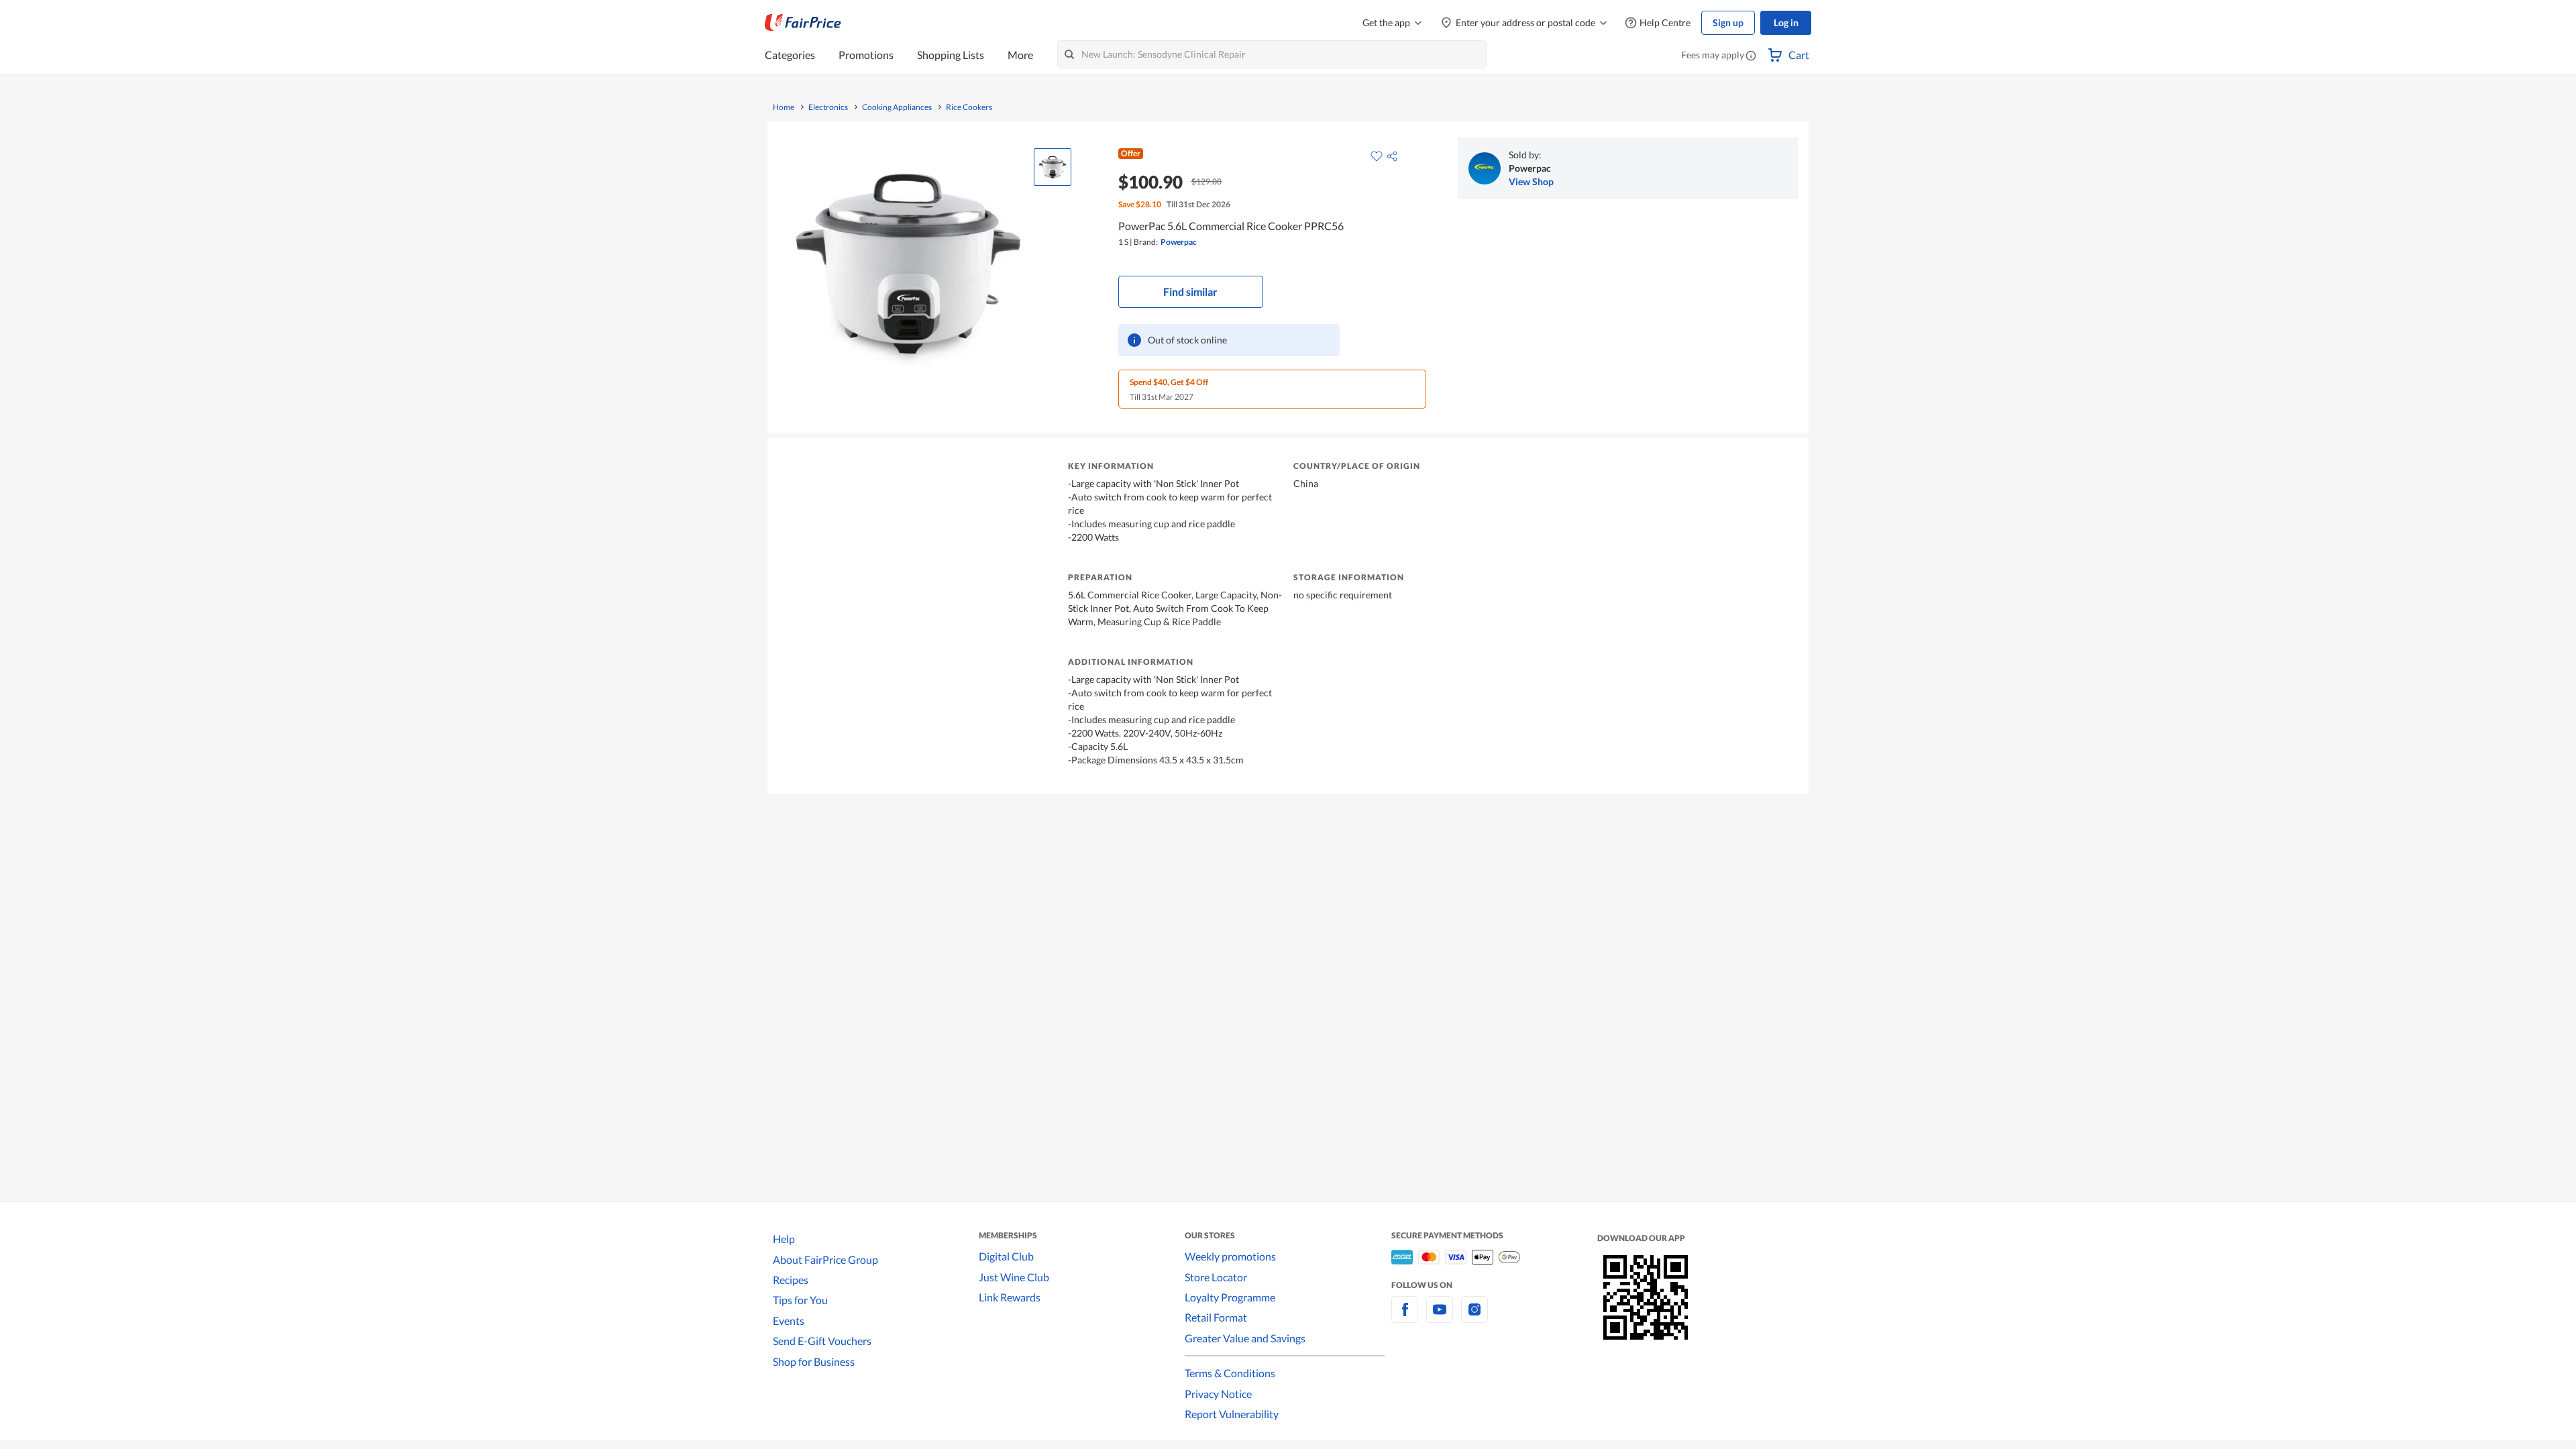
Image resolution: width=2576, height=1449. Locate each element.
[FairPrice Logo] (803, 23)
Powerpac (1179, 242)
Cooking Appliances (897, 107)
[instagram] (1474, 1317)
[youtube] (1440, 1317)
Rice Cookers (969, 107)
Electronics (828, 107)
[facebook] (1405, 1317)
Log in (1786, 22)
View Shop (1531, 181)
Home (784, 107)
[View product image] (1053, 167)
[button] (1751, 56)
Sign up (1728, 22)
